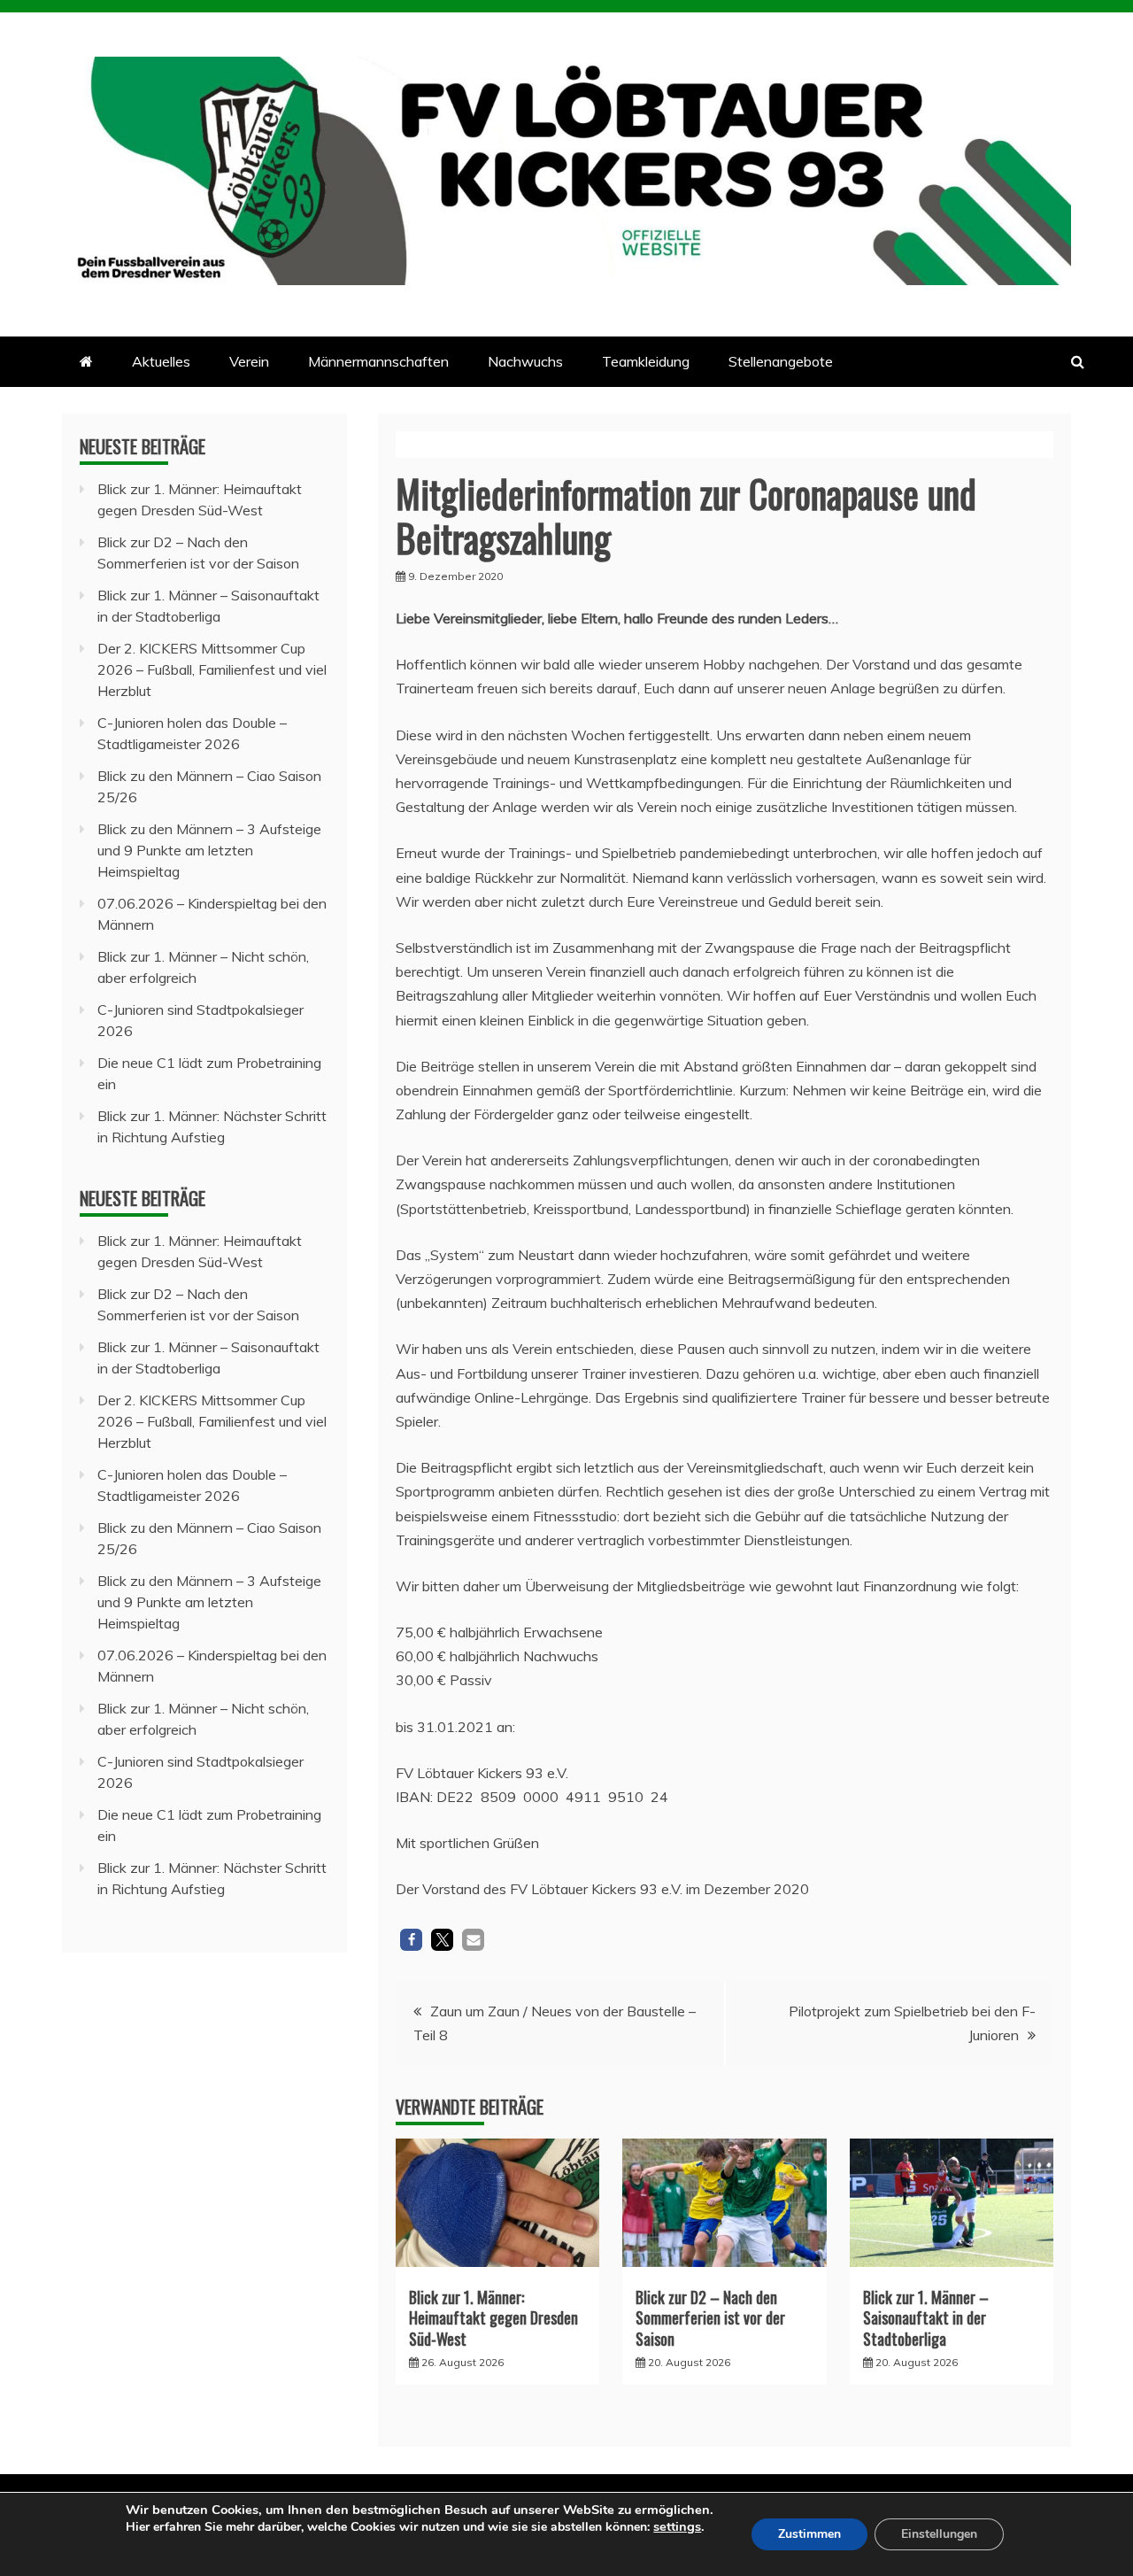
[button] (411, 1940)
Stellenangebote (781, 361)
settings (677, 2526)
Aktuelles (161, 361)
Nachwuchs (525, 361)
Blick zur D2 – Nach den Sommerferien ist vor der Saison (710, 2318)
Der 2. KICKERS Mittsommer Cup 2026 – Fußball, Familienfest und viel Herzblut (212, 669)
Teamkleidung (646, 361)
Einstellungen (939, 2534)
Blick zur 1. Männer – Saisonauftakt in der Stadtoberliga (926, 2318)
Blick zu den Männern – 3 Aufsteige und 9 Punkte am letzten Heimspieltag (209, 850)
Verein (249, 361)
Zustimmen (809, 2534)
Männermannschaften (378, 361)
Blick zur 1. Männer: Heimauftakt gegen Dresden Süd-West (493, 2318)
